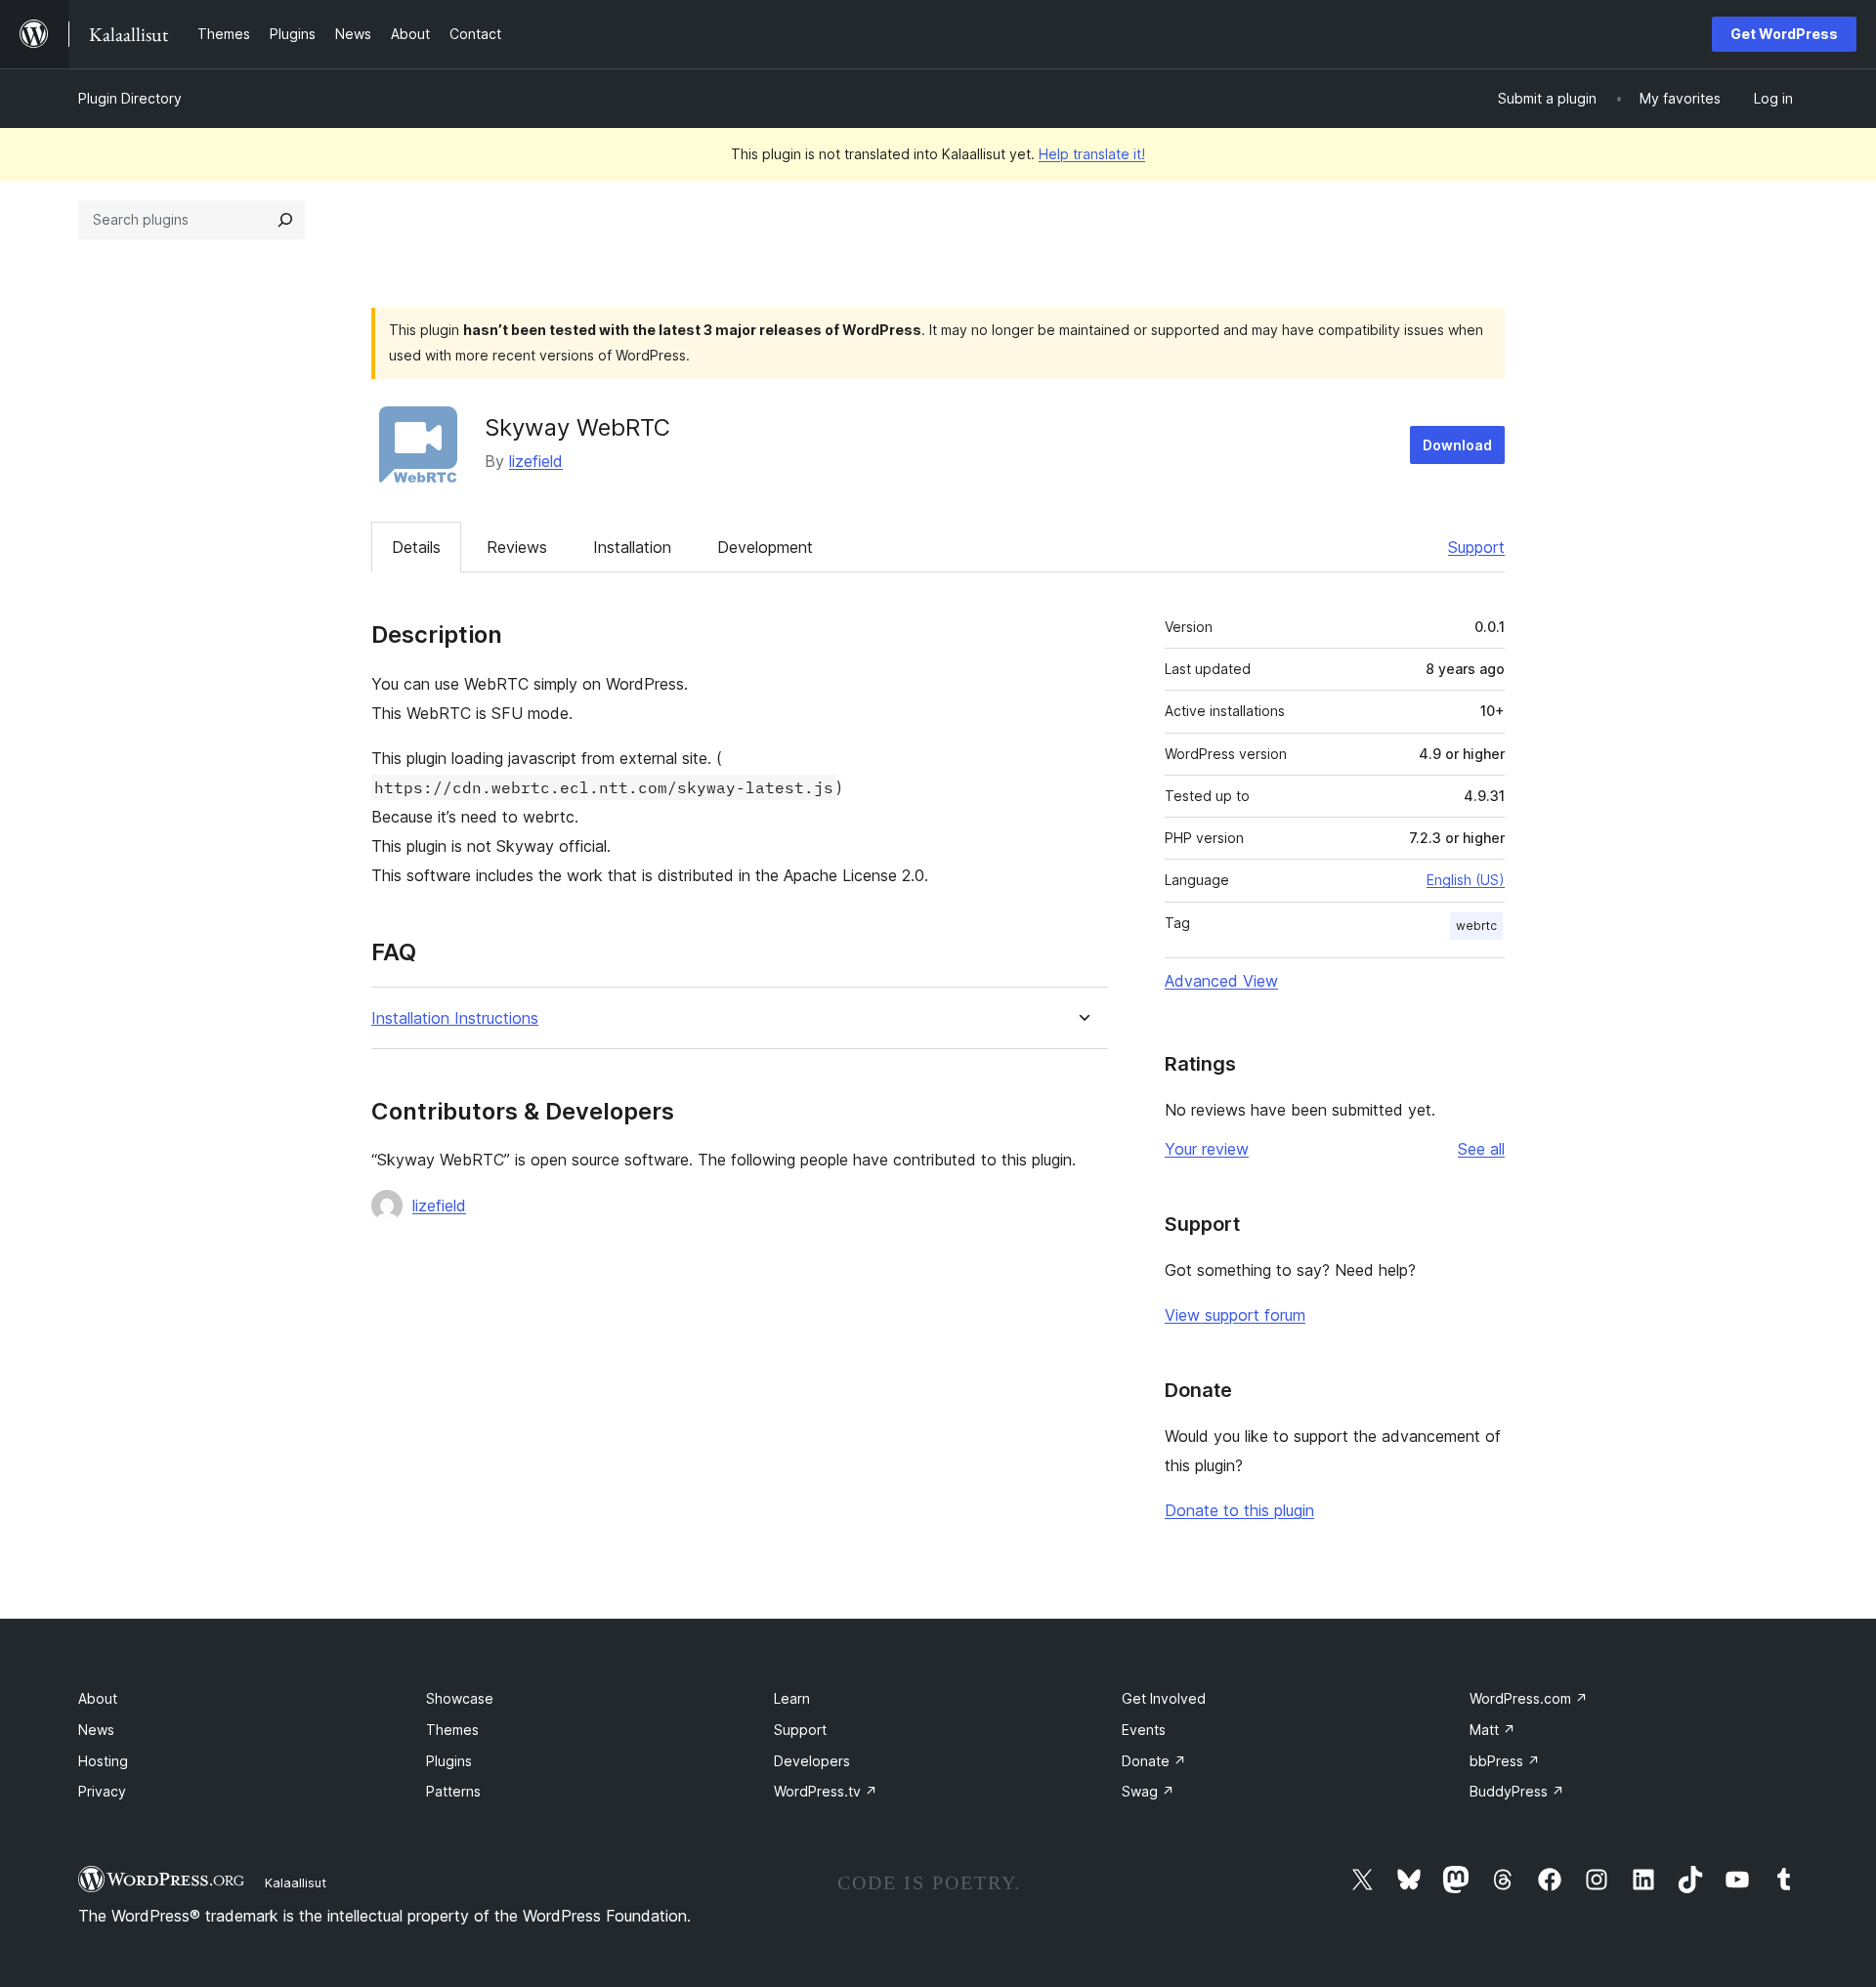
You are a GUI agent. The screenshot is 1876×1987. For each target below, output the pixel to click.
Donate (1154, 1761)
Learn (792, 1698)
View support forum (1235, 1315)
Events (1144, 1730)
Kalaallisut (296, 1882)
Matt (1492, 1730)
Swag (1148, 1791)
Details (416, 547)
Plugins (449, 1761)
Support (1476, 547)
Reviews (517, 547)
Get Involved (1164, 1698)
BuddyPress (1517, 1791)
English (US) (1466, 880)
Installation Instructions (455, 1018)
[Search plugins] (285, 220)
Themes (452, 1730)
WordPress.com (1529, 1698)
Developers (812, 1761)
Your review (1207, 1149)
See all (1481, 1149)
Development (765, 547)
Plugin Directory (130, 98)
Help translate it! (1092, 154)
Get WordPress (1784, 34)
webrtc (1476, 926)
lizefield (536, 461)
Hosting (103, 1761)
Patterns (453, 1791)
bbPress (1505, 1761)
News (96, 1730)
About (98, 1698)
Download (1457, 445)
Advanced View (1221, 981)
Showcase (460, 1698)
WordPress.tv (826, 1791)
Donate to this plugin (1239, 1510)
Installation (632, 547)
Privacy (102, 1791)
